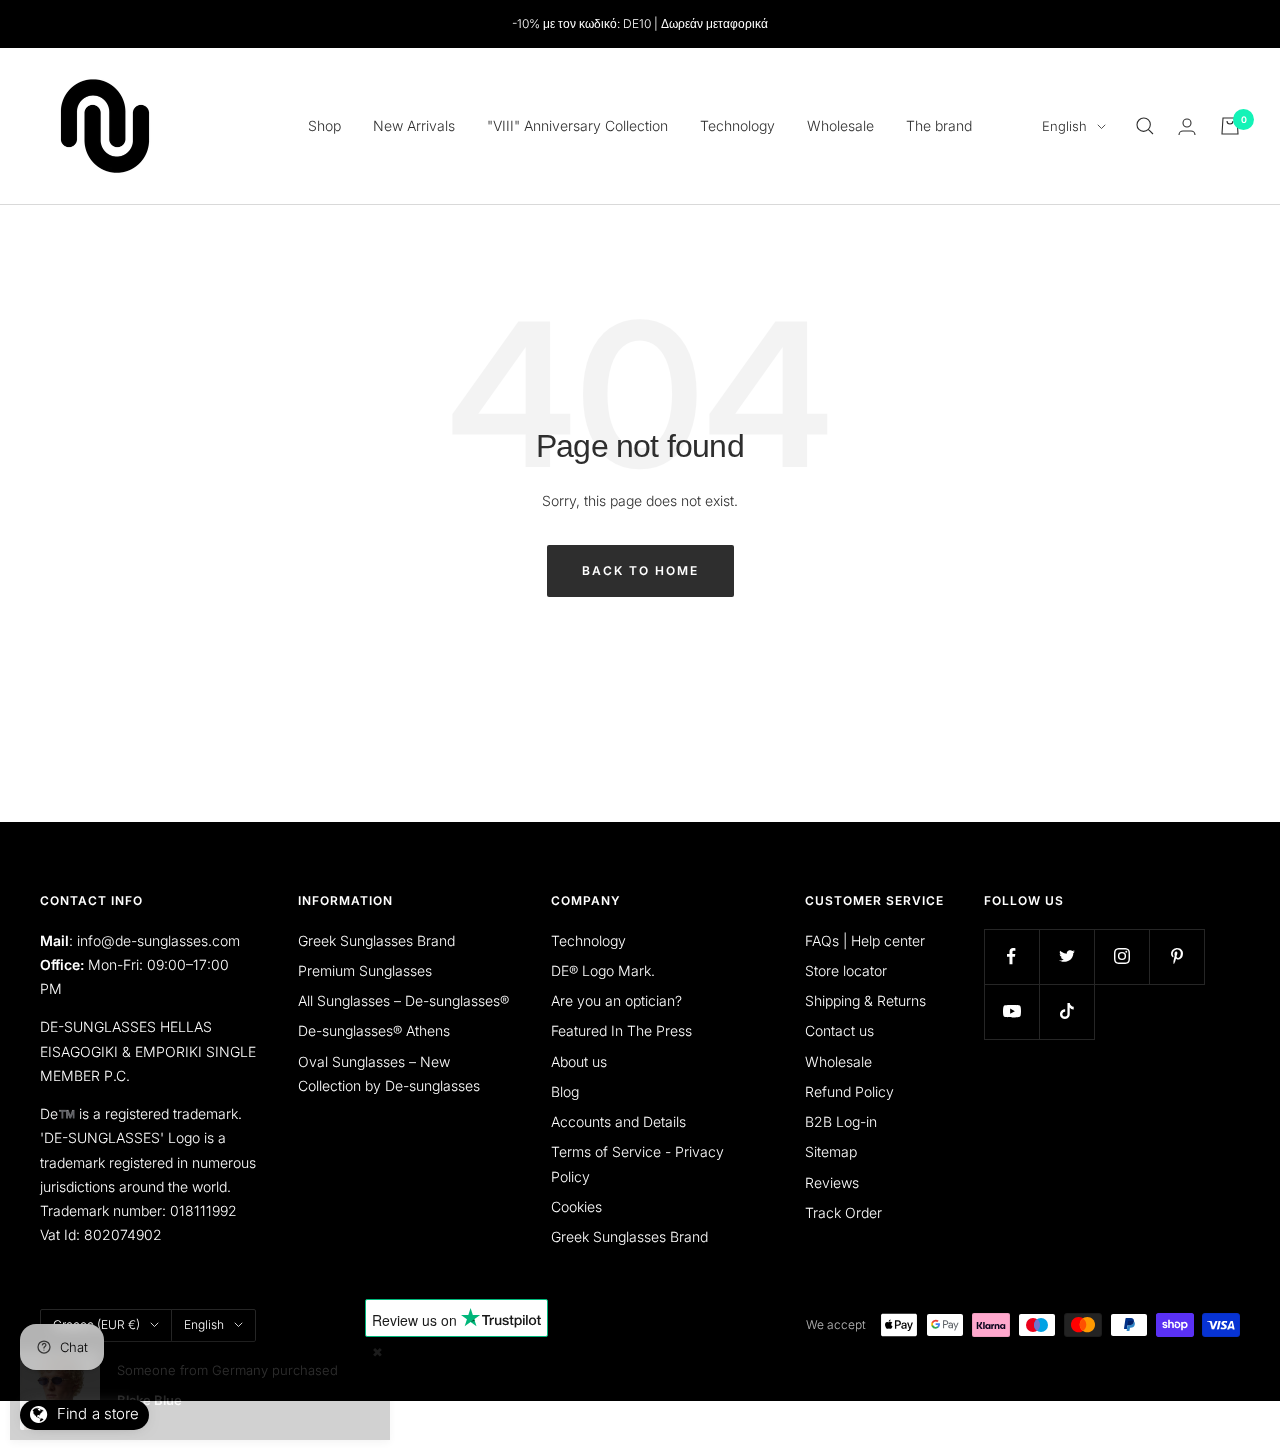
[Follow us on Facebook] (1011, 956)
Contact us (839, 1030)
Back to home (640, 570)
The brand (939, 125)
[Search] (1145, 126)
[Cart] (1230, 126)
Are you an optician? (616, 1000)
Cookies (576, 1206)
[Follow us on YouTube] (1011, 1011)
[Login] (1187, 126)
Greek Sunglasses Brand (376, 940)
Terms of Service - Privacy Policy (637, 1163)
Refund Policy (849, 1091)
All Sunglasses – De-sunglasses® (403, 1000)
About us (579, 1061)
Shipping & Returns (865, 1000)
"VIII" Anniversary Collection (577, 125)
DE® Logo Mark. (603, 970)
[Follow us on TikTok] (1066, 1011)
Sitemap (831, 1151)
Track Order (843, 1212)
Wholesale (840, 125)
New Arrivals (414, 125)
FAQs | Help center (865, 940)
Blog (565, 1091)
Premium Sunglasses (365, 970)
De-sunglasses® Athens (374, 1030)
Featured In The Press (621, 1030)
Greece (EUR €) (96, 1324)
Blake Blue (149, 1400)
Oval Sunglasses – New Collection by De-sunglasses (389, 1073)
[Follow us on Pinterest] (1176, 956)
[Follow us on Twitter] (1066, 956)
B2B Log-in (841, 1121)
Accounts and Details (618, 1121)
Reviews (832, 1182)
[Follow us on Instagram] (1121, 956)
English (1064, 126)
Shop (324, 125)
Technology (737, 125)
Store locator (846, 970)
